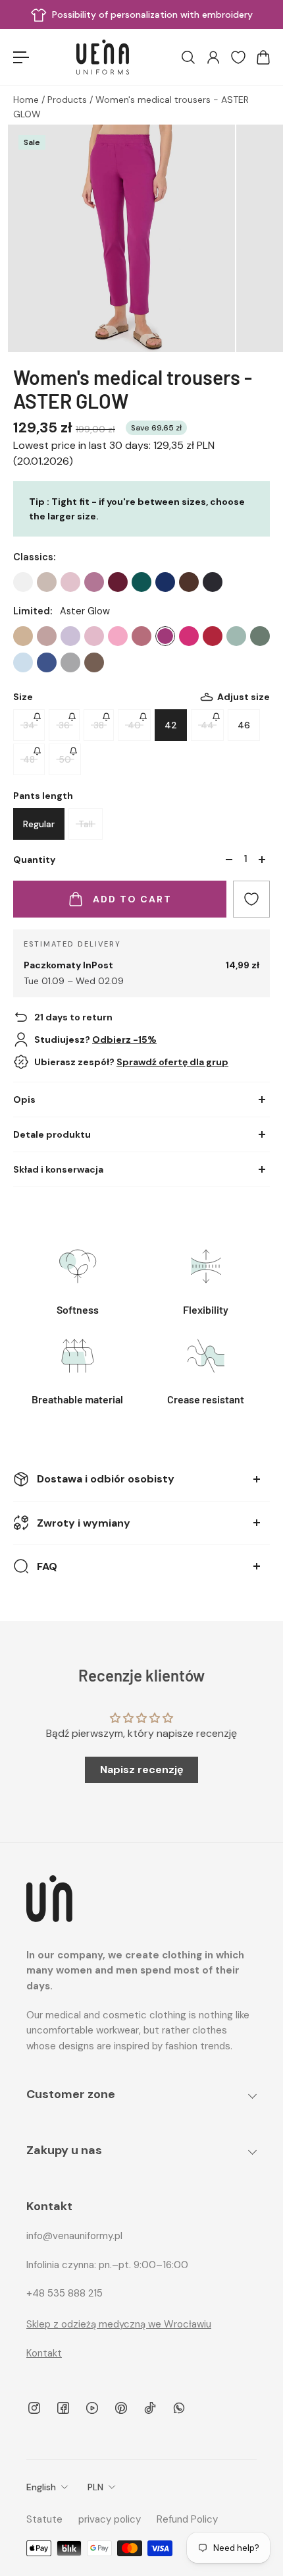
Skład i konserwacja (58, 1169)
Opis (24, 1099)
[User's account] (213, 57)
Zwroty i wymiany (84, 1523)
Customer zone (71, 2094)
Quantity (34, 860)
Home (27, 100)
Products (68, 100)
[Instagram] (34, 2408)
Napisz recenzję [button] (142, 1770)
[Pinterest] (121, 2408)
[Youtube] (92, 2408)
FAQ (47, 1566)
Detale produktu (52, 1134)
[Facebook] (63, 2408)
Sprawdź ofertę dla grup (172, 1062)
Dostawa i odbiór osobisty (106, 1479)
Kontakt (44, 2353)
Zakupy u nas (64, 2150)
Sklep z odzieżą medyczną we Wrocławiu (119, 2324)
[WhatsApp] (179, 2408)
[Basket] (263, 57)
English (41, 2487)
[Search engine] (188, 57)
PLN (95, 2487)
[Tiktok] (150, 2408)
